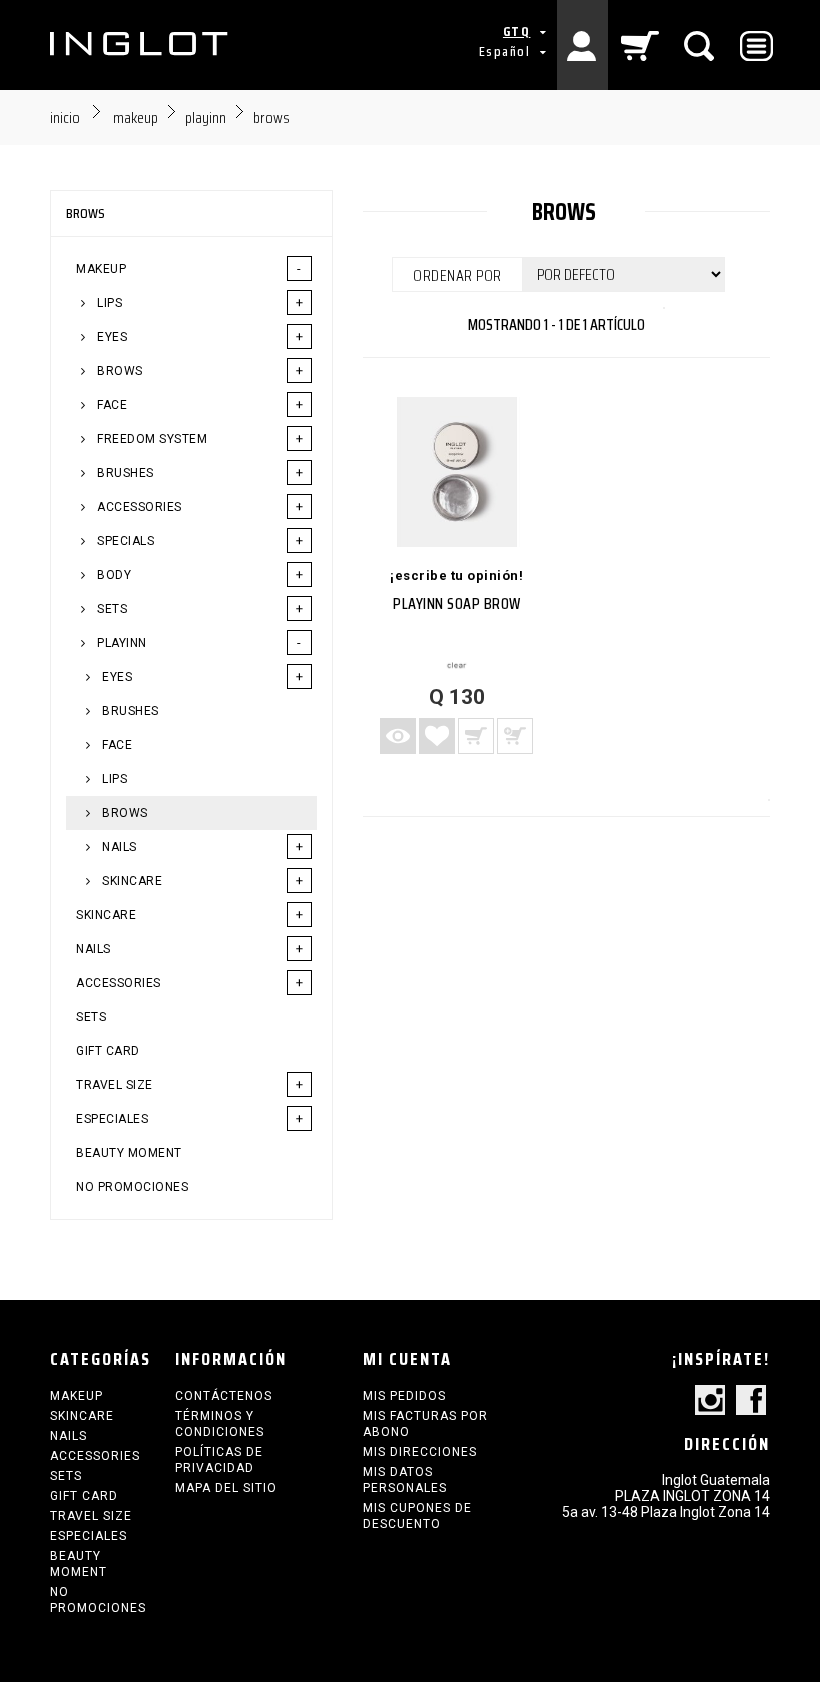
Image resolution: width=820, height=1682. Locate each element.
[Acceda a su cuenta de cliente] (582, 45)
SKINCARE (131, 881)
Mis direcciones (420, 1452)
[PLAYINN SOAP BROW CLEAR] (457, 472)
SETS (111, 609)
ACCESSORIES (138, 507)
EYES (111, 337)
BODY (113, 575)
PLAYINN (120, 643)
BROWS (118, 371)
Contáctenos (223, 1396)
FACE (111, 405)
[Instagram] (710, 1401)
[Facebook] (751, 1401)
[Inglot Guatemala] (140, 43)
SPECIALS (124, 541)
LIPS (108, 303)
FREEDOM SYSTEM (151, 439)
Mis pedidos (404, 1396)
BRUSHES (124, 473)
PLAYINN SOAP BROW (457, 603)
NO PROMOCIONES (132, 1187)
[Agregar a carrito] (476, 736)
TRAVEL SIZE (114, 1085)
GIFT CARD (108, 1051)
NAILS (118, 847)
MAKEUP (101, 269)
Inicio (65, 117)
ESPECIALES (112, 1119)
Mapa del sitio (226, 1488)
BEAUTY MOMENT (129, 1153)
